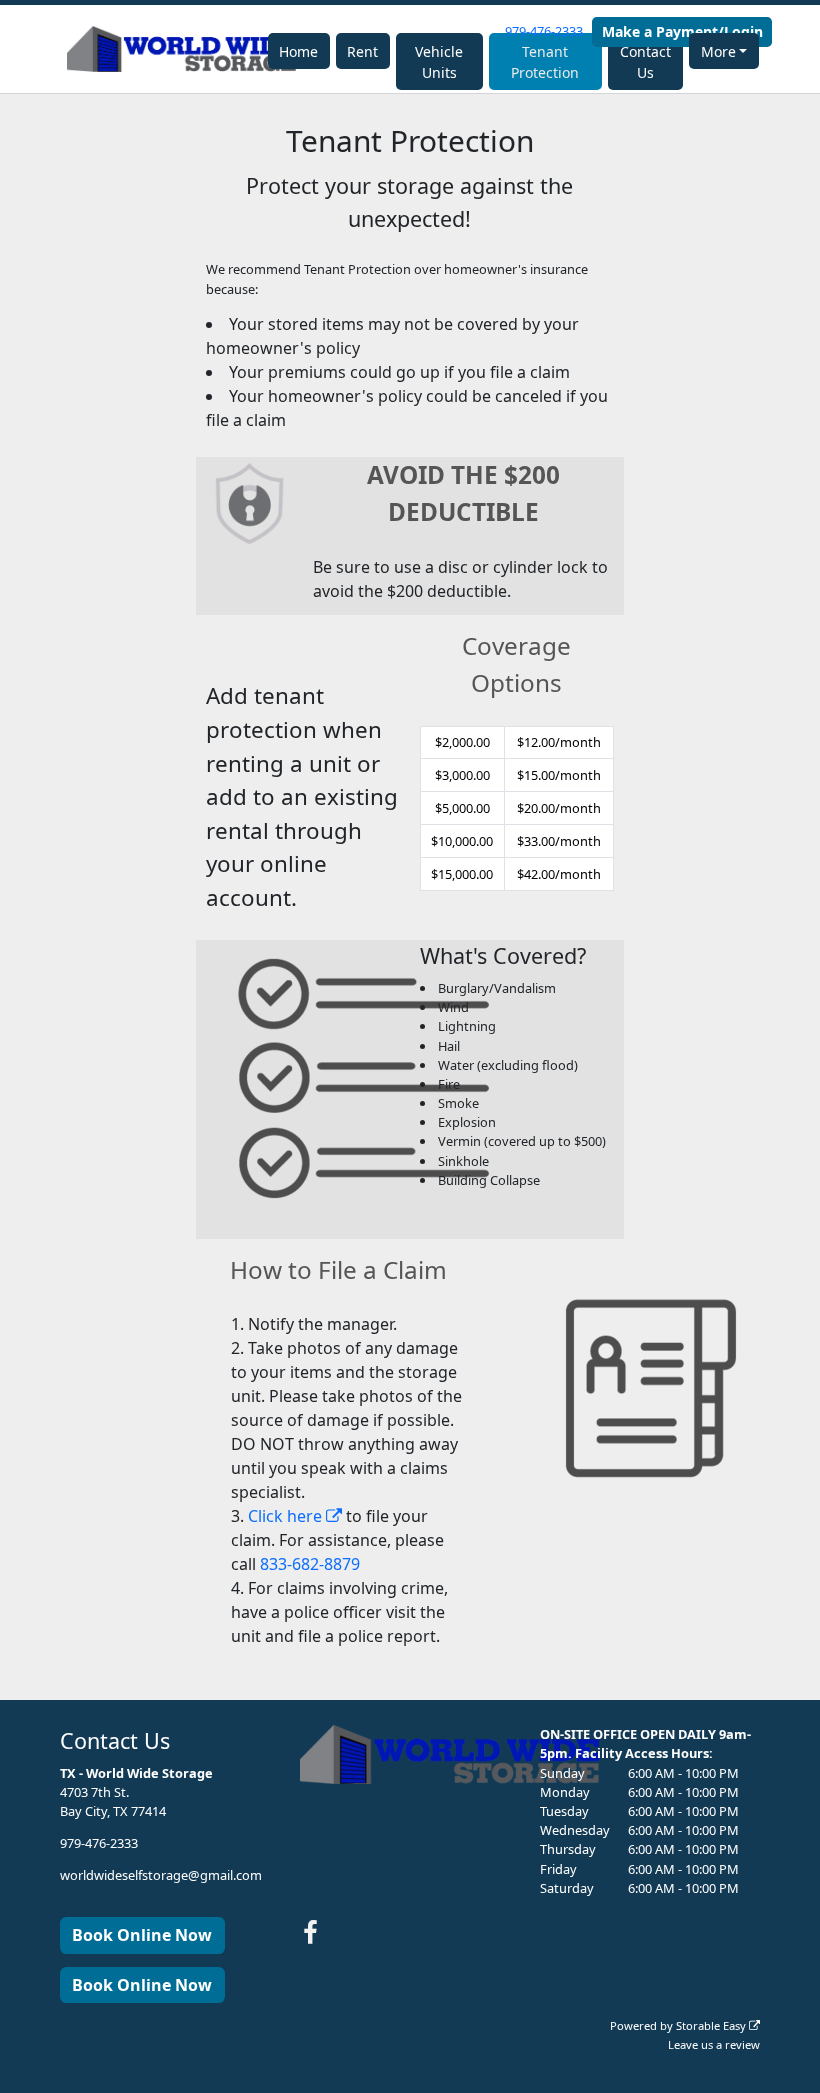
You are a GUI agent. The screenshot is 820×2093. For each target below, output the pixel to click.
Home (298, 51)
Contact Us (645, 62)
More (718, 51)
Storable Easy (712, 2025)
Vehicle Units (439, 62)
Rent (362, 51)
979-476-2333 (544, 31)
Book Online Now (142, 1935)
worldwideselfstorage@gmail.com (161, 1875)
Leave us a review (714, 2044)
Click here (287, 1516)
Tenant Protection (545, 62)
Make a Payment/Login (682, 31)
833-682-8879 (310, 1564)
